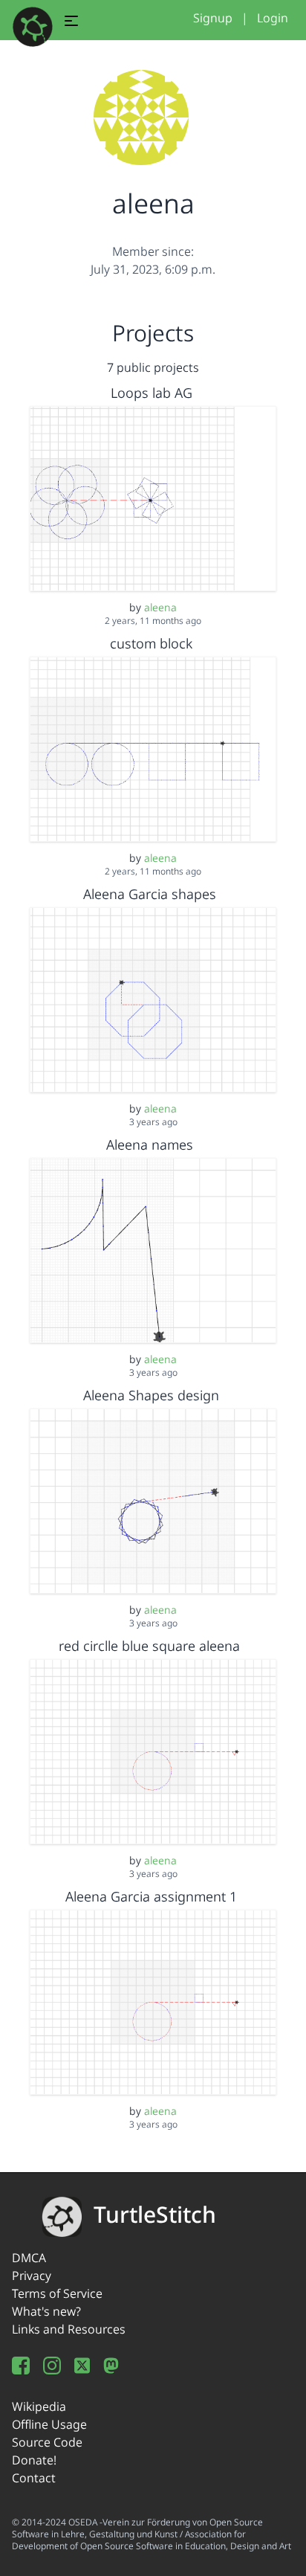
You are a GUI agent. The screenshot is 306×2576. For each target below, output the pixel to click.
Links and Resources (69, 2329)
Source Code (47, 2442)
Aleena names (152, 1144)
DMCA (29, 2258)
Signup (213, 18)
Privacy (32, 2276)
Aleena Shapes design (151, 1395)
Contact (34, 2478)
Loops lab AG (152, 393)
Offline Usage (49, 2424)
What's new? (46, 2311)
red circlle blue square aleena (151, 1646)
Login (273, 18)
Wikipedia (39, 2406)
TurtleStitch (155, 2214)
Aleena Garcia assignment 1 (151, 1896)
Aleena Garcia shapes (152, 894)
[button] (71, 23)
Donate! (34, 2460)
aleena (160, 607)
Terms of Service (57, 2293)
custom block (151, 643)
